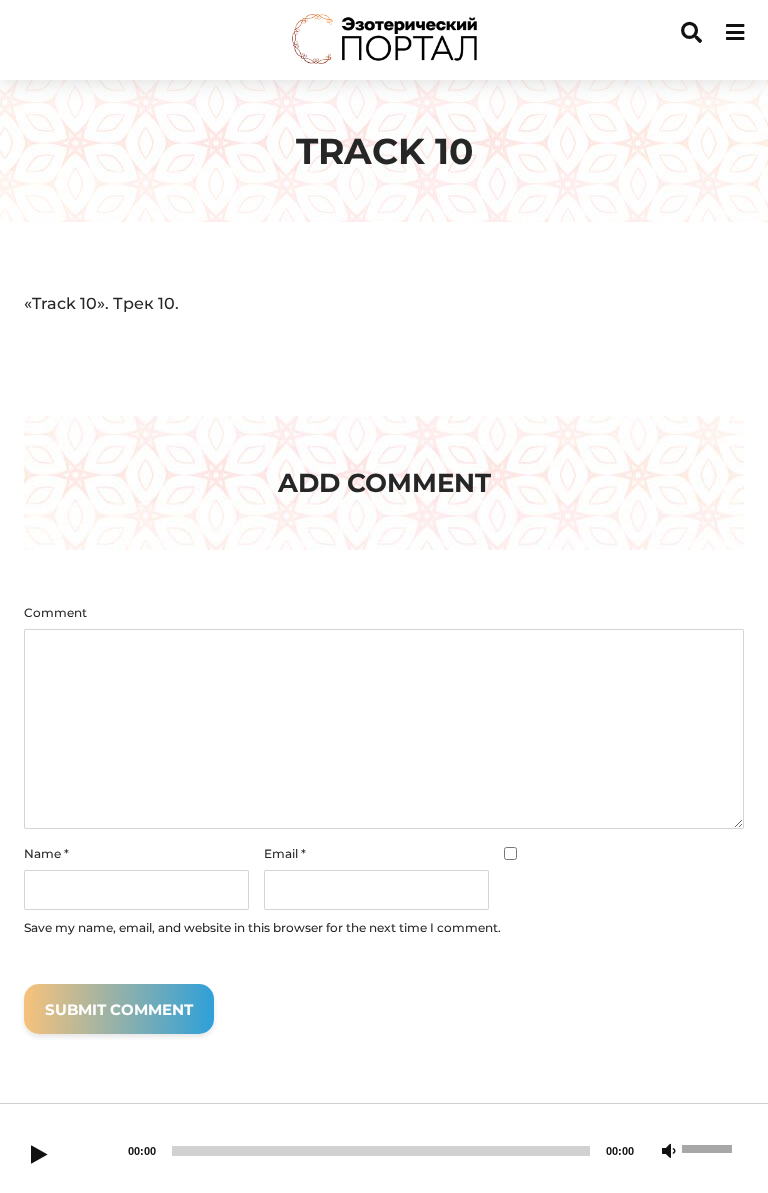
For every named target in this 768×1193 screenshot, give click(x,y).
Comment (55, 613)
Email (285, 854)
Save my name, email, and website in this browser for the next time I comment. (262, 928)
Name (46, 854)
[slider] (710, 1147)
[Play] (39, 1156)
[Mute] (669, 1152)
